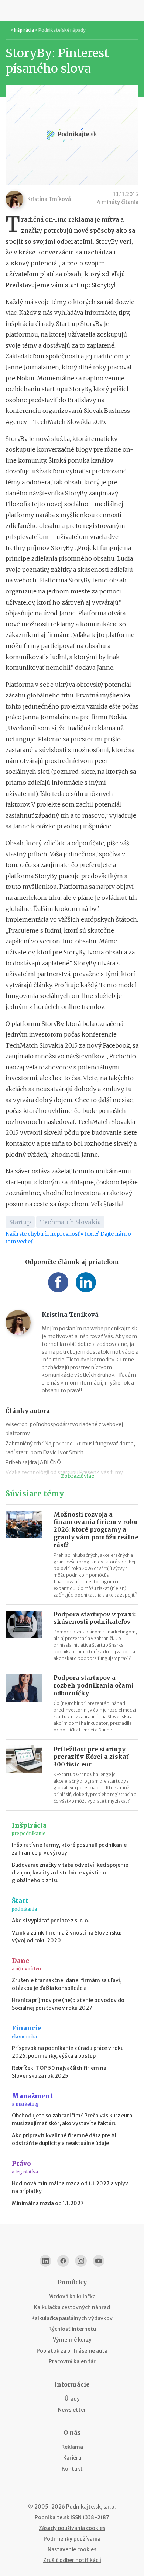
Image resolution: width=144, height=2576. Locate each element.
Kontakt (72, 2469)
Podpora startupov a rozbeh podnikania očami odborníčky (94, 1685)
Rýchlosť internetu (72, 2329)
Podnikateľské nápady (62, 30)
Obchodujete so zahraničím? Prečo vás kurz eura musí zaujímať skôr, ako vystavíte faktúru (72, 2119)
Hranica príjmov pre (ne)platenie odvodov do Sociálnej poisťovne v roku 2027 (68, 2004)
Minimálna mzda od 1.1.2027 (48, 2203)
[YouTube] (99, 2261)
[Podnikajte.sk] (72, 10)
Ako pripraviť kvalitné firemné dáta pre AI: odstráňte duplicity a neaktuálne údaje (65, 2139)
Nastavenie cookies (72, 2549)
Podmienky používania (72, 2539)
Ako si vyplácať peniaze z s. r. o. (51, 1921)
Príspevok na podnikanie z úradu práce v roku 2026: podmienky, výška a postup (68, 2052)
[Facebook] (63, 2261)
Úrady (72, 2399)
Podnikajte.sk (52, 2517)
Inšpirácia (24, 30)
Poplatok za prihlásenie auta (72, 2351)
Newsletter (72, 2410)
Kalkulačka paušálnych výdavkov (72, 2318)
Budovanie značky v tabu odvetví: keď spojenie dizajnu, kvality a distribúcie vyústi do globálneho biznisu (70, 1873)
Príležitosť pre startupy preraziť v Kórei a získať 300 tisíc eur (91, 1757)
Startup (20, 1222)
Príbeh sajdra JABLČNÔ (33, 1462)
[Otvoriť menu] (9, 10)
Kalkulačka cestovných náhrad (72, 2307)
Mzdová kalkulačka (72, 2297)
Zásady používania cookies (72, 2528)
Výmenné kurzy (72, 2340)
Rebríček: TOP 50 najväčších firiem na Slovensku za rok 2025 (59, 2072)
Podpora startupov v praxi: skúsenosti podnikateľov (95, 1618)
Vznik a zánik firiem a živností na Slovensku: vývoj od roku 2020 (67, 1937)
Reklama (72, 2447)
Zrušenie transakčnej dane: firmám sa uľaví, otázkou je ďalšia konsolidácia (67, 1984)
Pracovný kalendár (72, 2361)
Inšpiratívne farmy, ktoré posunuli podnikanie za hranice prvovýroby (69, 1849)
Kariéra (72, 2458)
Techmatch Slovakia (70, 1222)
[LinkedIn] (45, 2261)
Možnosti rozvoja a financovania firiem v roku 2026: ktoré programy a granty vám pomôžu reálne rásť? (96, 1530)
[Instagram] (81, 2261)
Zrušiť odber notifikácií (72, 2560)
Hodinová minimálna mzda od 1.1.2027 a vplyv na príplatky (70, 2187)
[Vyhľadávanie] (135, 10)
